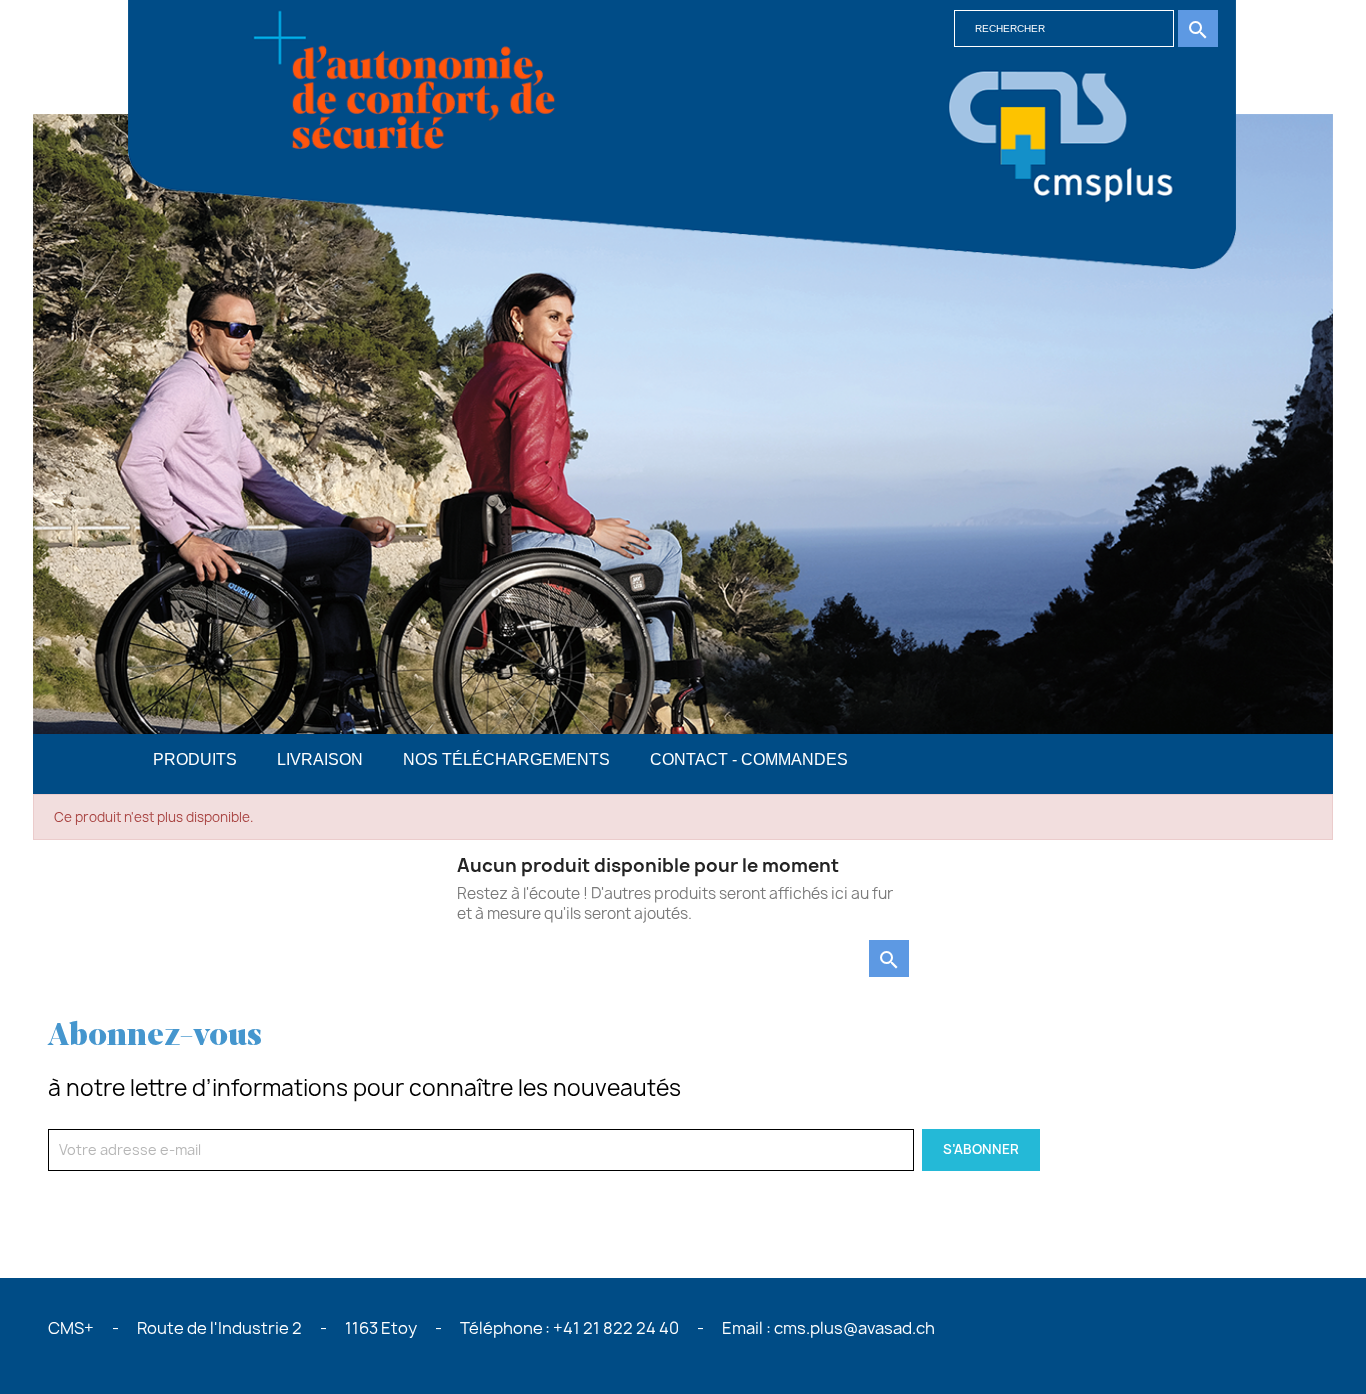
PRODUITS (195, 759)
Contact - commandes (749, 759)
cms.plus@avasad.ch (854, 1328)
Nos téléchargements (506, 759)
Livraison (320, 759)
